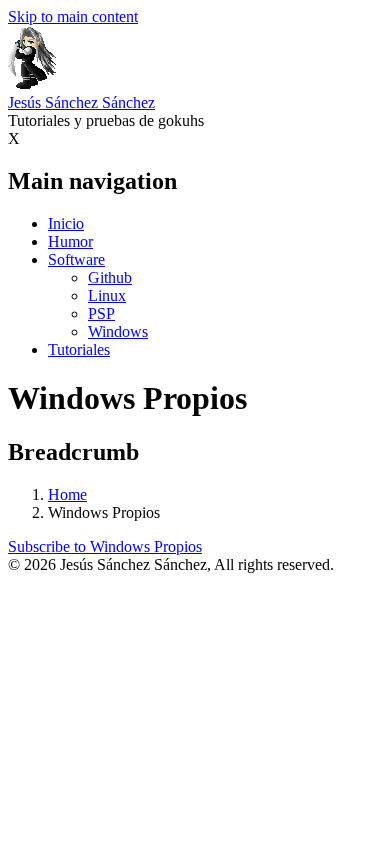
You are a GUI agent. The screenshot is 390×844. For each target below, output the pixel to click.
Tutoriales (79, 349)
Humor (70, 241)
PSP (101, 313)
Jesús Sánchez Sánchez (81, 102)
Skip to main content (73, 16)
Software (76, 259)
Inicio (66, 223)
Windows (118, 331)
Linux (107, 295)
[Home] (32, 84)
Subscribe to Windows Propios (105, 546)
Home (67, 494)
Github (110, 277)
